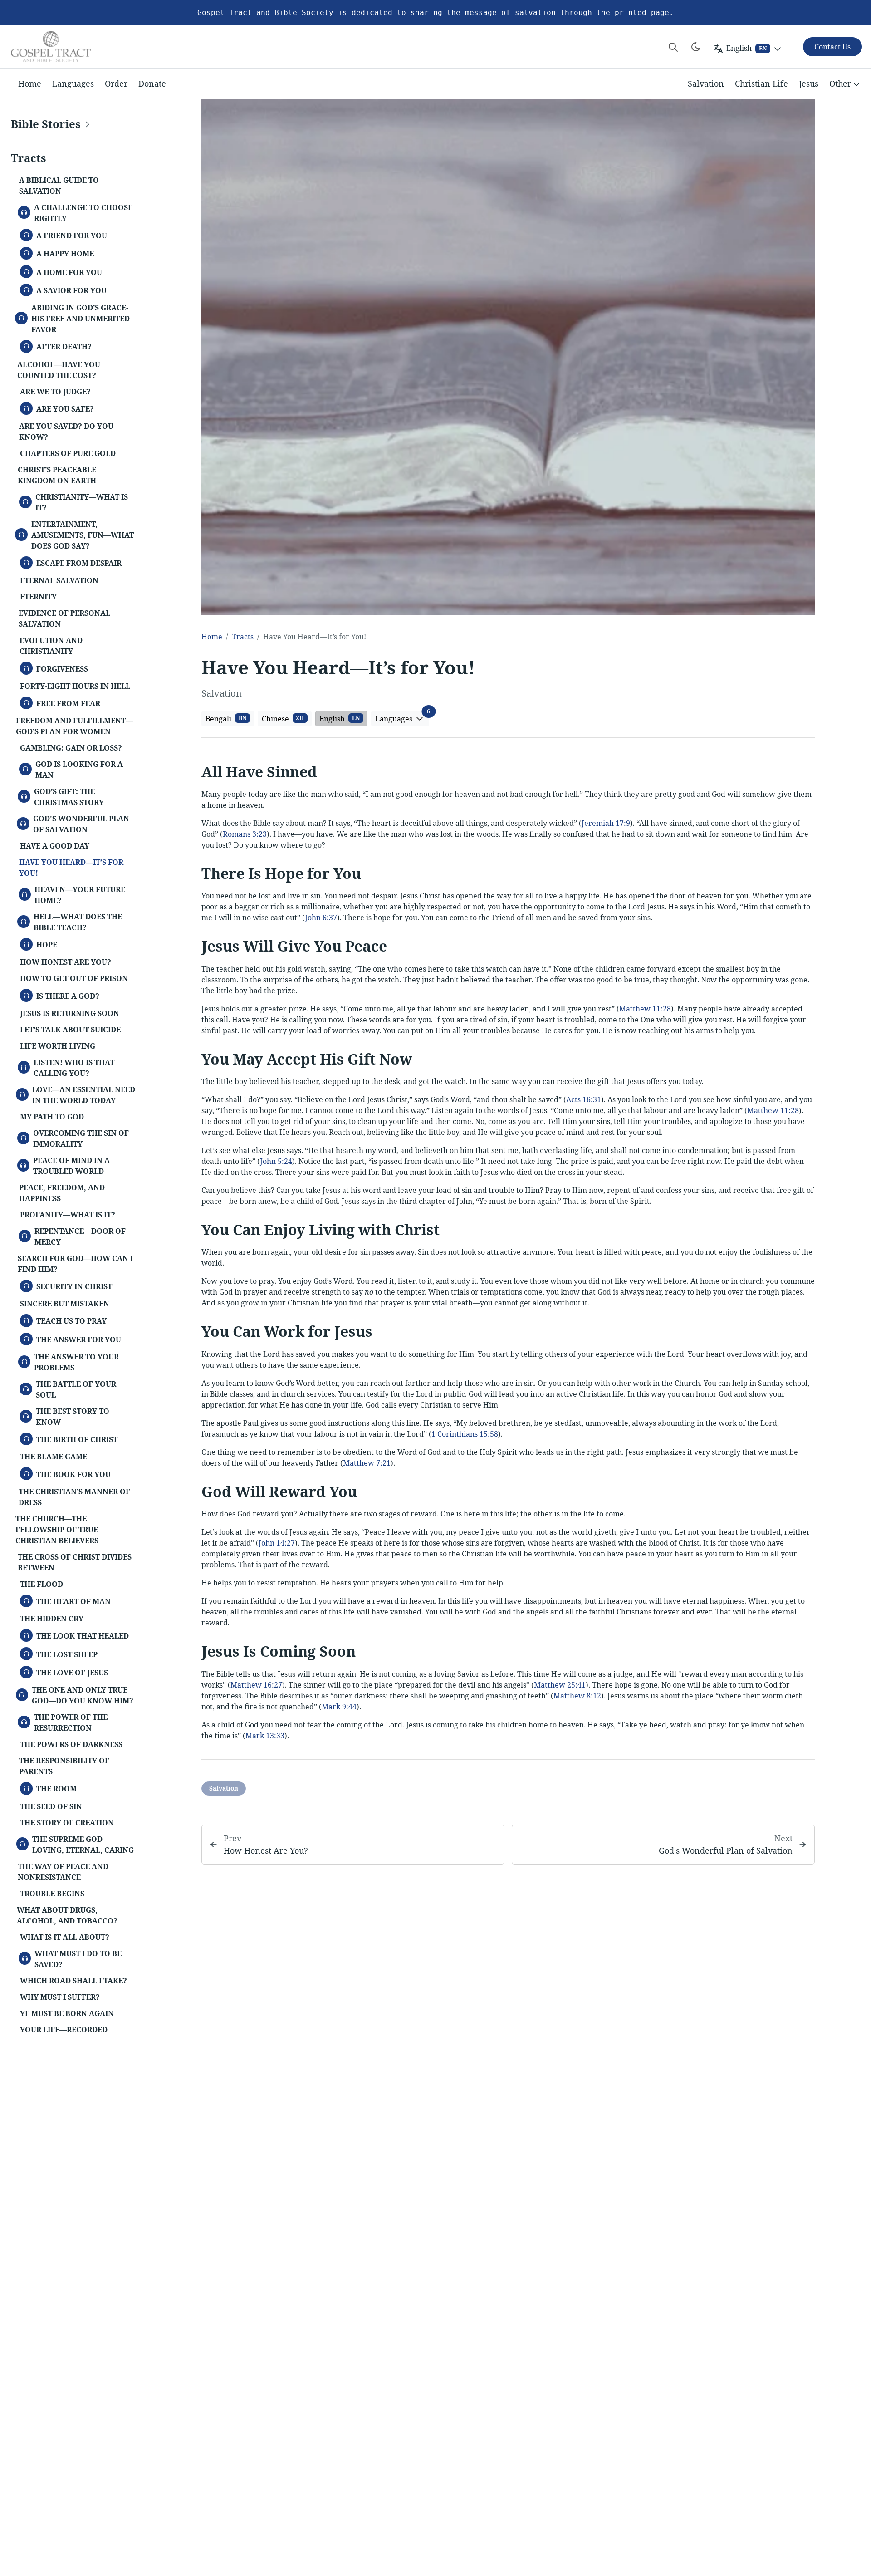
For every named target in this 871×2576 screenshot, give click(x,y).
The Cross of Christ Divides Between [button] (75, 1562)
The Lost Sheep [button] (63, 1654)
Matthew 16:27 (256, 1685)
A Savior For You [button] (68, 289)
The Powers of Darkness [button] (71, 1744)
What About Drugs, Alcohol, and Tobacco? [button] (67, 1915)
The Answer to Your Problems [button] (73, 1362)
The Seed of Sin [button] (51, 1806)
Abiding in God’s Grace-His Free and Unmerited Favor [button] (77, 319)
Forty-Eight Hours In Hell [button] (75, 686)
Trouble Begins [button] (52, 1894)
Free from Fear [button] (64, 702)
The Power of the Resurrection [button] (67, 1722)
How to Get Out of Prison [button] (74, 978)
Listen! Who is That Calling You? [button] (70, 1068)
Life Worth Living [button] (58, 1046)
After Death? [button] (60, 346)
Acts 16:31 (584, 1099)
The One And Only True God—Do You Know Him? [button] (79, 1695)
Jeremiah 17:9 (606, 823)
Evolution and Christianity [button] (51, 646)
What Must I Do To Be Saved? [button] (75, 1959)
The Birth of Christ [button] (73, 1438)
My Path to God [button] (52, 1117)
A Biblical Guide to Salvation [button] (59, 186)
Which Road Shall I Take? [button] (73, 1981)
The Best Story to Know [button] (69, 1417)
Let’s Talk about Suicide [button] (70, 1030)
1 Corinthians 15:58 (465, 1434)
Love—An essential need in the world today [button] (80, 1095)
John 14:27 (277, 1543)
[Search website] (673, 47)
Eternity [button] (38, 597)
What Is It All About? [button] (65, 1937)
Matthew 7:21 (367, 1463)
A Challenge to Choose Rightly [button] (79, 213)
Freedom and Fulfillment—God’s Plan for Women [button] (74, 726)
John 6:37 (321, 918)
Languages (73, 83)
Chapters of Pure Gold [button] (68, 453)
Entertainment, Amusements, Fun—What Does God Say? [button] (79, 535)
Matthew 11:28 (645, 1009)
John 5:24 (276, 1161)
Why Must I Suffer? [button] (60, 1997)
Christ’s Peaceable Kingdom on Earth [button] (57, 475)
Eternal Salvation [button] (59, 580)
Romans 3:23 (245, 834)
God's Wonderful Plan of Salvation (726, 1850)
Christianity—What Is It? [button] (78, 502)
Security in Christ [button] (70, 1286)
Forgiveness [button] (58, 668)
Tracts (243, 637)
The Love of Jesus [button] (68, 1672)
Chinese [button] (283, 719)
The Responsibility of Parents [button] (64, 1766)
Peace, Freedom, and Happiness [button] (62, 1193)
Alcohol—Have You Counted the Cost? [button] (59, 370)
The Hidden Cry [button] (52, 1619)
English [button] (340, 719)
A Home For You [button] (65, 271)
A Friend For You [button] (68, 235)
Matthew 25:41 (560, 1685)
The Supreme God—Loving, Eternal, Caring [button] (79, 1845)
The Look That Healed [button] (79, 1635)
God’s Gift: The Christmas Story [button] (65, 797)
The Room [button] (53, 1788)
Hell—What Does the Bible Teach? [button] (74, 922)
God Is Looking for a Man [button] (75, 770)
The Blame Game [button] (54, 1457)
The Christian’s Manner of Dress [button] (74, 1497)
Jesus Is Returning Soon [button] (70, 1013)
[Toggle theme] (696, 47)
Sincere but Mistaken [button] (65, 1304)
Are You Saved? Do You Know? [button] (66, 432)
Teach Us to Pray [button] (68, 1320)
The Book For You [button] (70, 1473)
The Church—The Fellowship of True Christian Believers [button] (57, 1530)
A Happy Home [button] (61, 253)
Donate (152, 83)
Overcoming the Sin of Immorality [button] (78, 1138)
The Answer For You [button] (75, 1339)
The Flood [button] (42, 1584)
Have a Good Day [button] (55, 846)
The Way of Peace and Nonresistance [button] (63, 1872)
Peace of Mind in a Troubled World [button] (68, 1166)
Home (30, 83)
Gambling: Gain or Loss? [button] (71, 748)
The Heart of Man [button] (70, 1600)
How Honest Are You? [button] (66, 962)
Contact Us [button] (832, 47)
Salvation (706, 83)
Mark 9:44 (339, 1707)
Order (116, 83)
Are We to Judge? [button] (55, 392)
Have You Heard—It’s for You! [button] (71, 868)
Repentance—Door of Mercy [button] (76, 1236)
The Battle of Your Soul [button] (72, 1389)
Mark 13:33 (265, 1736)
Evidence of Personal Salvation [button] (64, 618)
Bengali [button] (226, 719)
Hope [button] (43, 944)
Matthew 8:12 (577, 1696)
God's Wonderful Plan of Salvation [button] (77, 824)
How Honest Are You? (266, 1850)
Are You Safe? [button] (61, 408)
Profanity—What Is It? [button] (68, 1215)
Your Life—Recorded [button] (64, 2030)
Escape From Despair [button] (75, 562)
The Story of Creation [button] (67, 1823)
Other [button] (840, 83)
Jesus (809, 83)
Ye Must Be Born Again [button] (67, 2013)
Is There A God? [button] (64, 995)
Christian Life (761, 83)
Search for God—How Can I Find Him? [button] (75, 1264)
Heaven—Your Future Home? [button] (76, 895)
